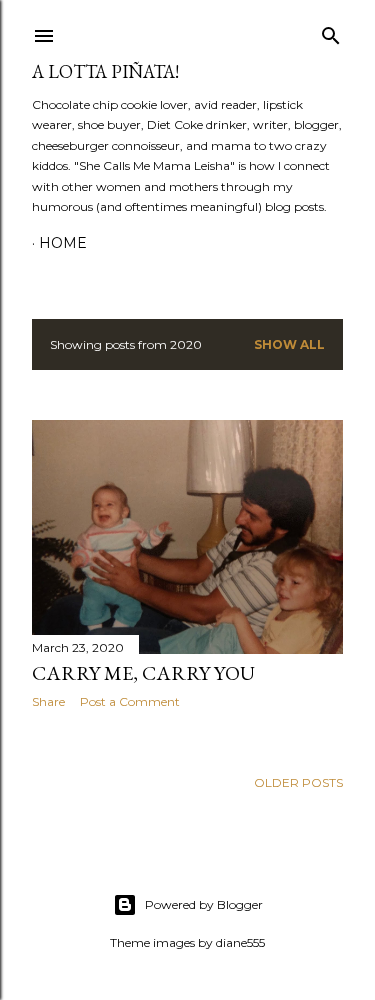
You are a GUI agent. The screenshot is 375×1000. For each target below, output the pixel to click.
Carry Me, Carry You (143, 673)
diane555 (240, 942)
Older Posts (298, 782)
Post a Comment (130, 701)
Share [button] (48, 701)
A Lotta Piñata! (105, 71)
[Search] (331, 31)
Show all (289, 344)
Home (63, 243)
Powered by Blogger (204, 904)
